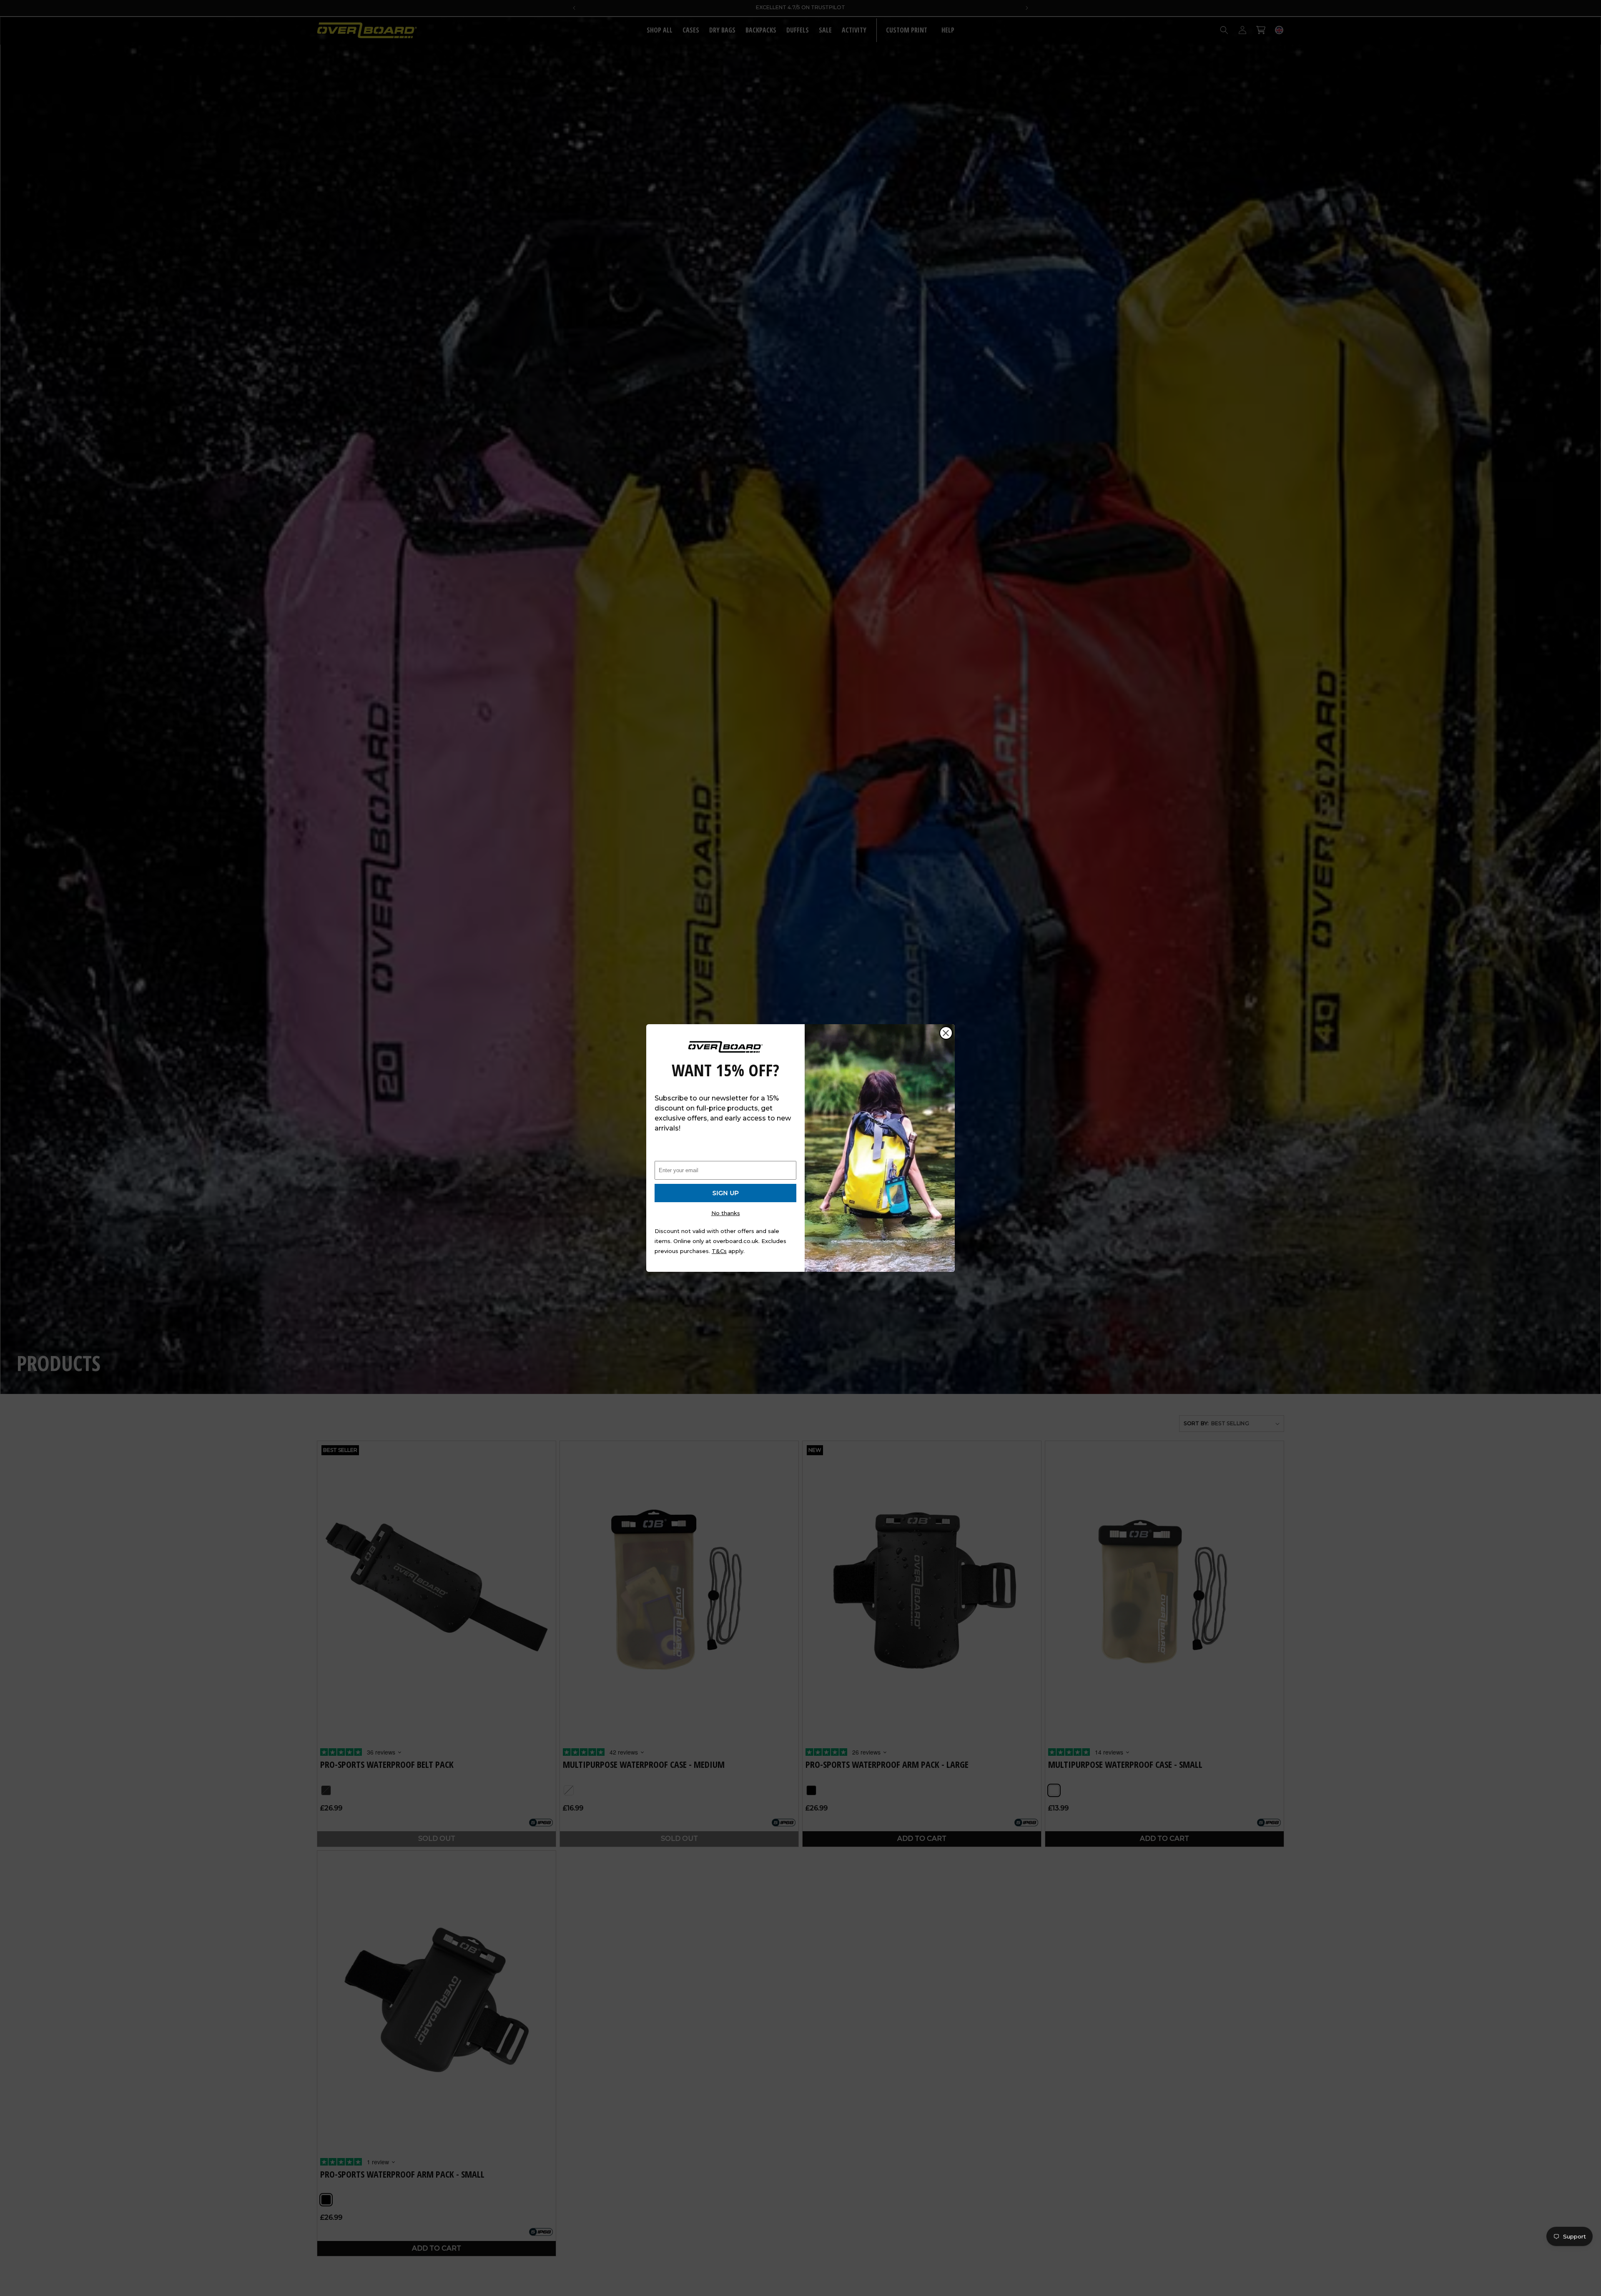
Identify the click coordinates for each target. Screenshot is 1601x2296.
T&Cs (719, 1251)
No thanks (726, 1213)
